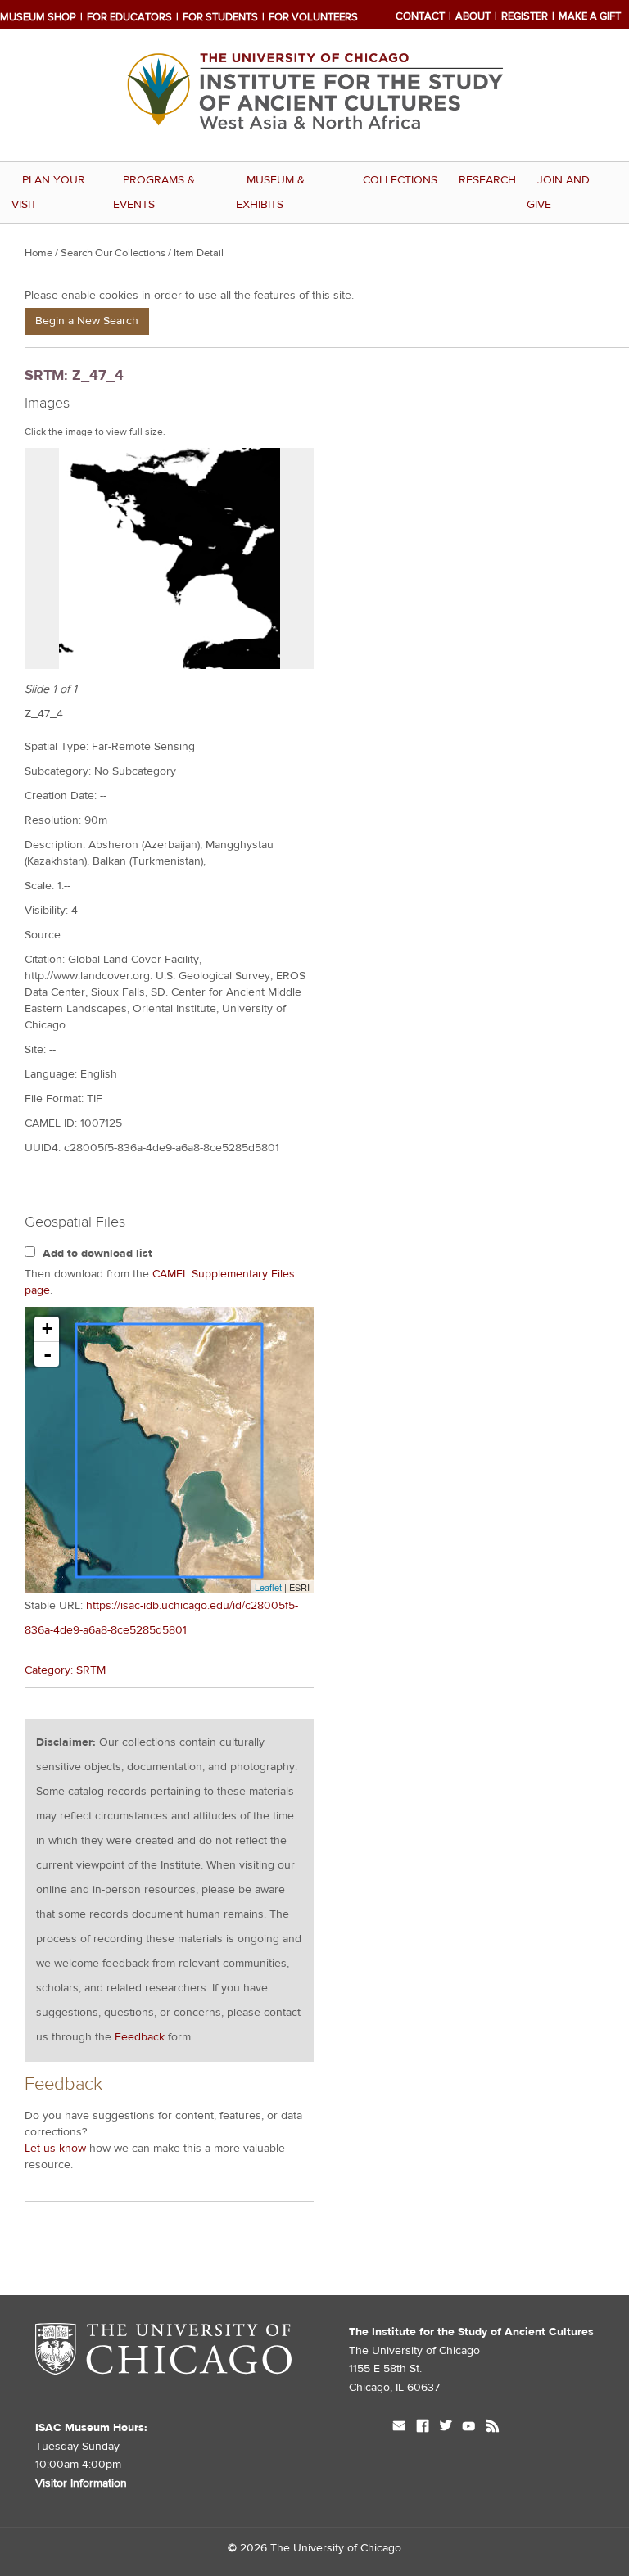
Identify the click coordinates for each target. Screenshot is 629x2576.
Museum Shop (38, 17)
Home (38, 253)
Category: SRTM (65, 1670)
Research (487, 180)
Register (525, 16)
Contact (420, 16)
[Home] (314, 149)
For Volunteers (313, 17)
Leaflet (268, 1587)
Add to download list (97, 1254)
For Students (220, 17)
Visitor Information (81, 2483)
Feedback (140, 2037)
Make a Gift (590, 16)
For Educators (129, 17)
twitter (446, 2428)
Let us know (55, 2149)
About (473, 16)
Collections (400, 180)
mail (399, 2428)
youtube (469, 2428)
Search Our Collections (113, 253)
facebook (423, 2428)
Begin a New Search (87, 321)
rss (493, 2428)
